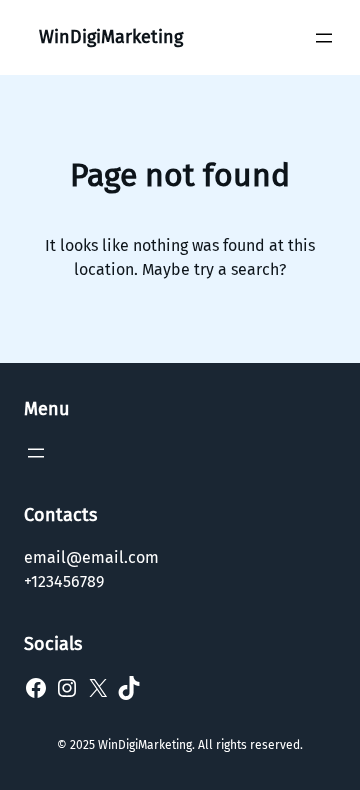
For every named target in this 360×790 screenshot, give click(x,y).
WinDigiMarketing (111, 37)
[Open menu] (324, 38)
